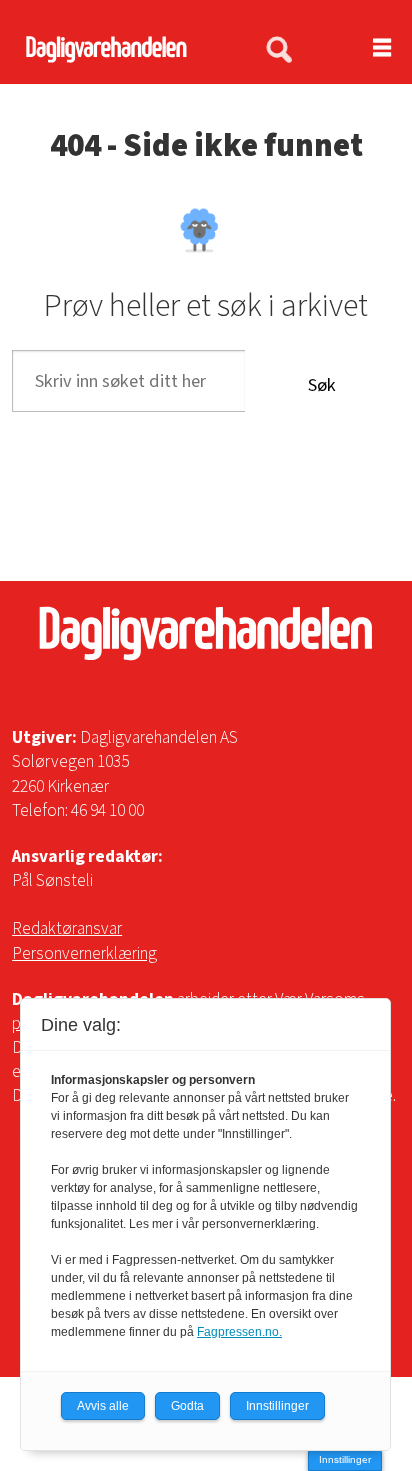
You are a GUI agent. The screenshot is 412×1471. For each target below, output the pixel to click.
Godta (187, 1406)
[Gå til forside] (121, 49)
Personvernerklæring (84, 953)
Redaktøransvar (67, 928)
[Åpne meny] (369, 49)
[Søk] (279, 51)
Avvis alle (103, 1406)
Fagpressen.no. (239, 1332)
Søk (322, 385)
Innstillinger (345, 1459)
